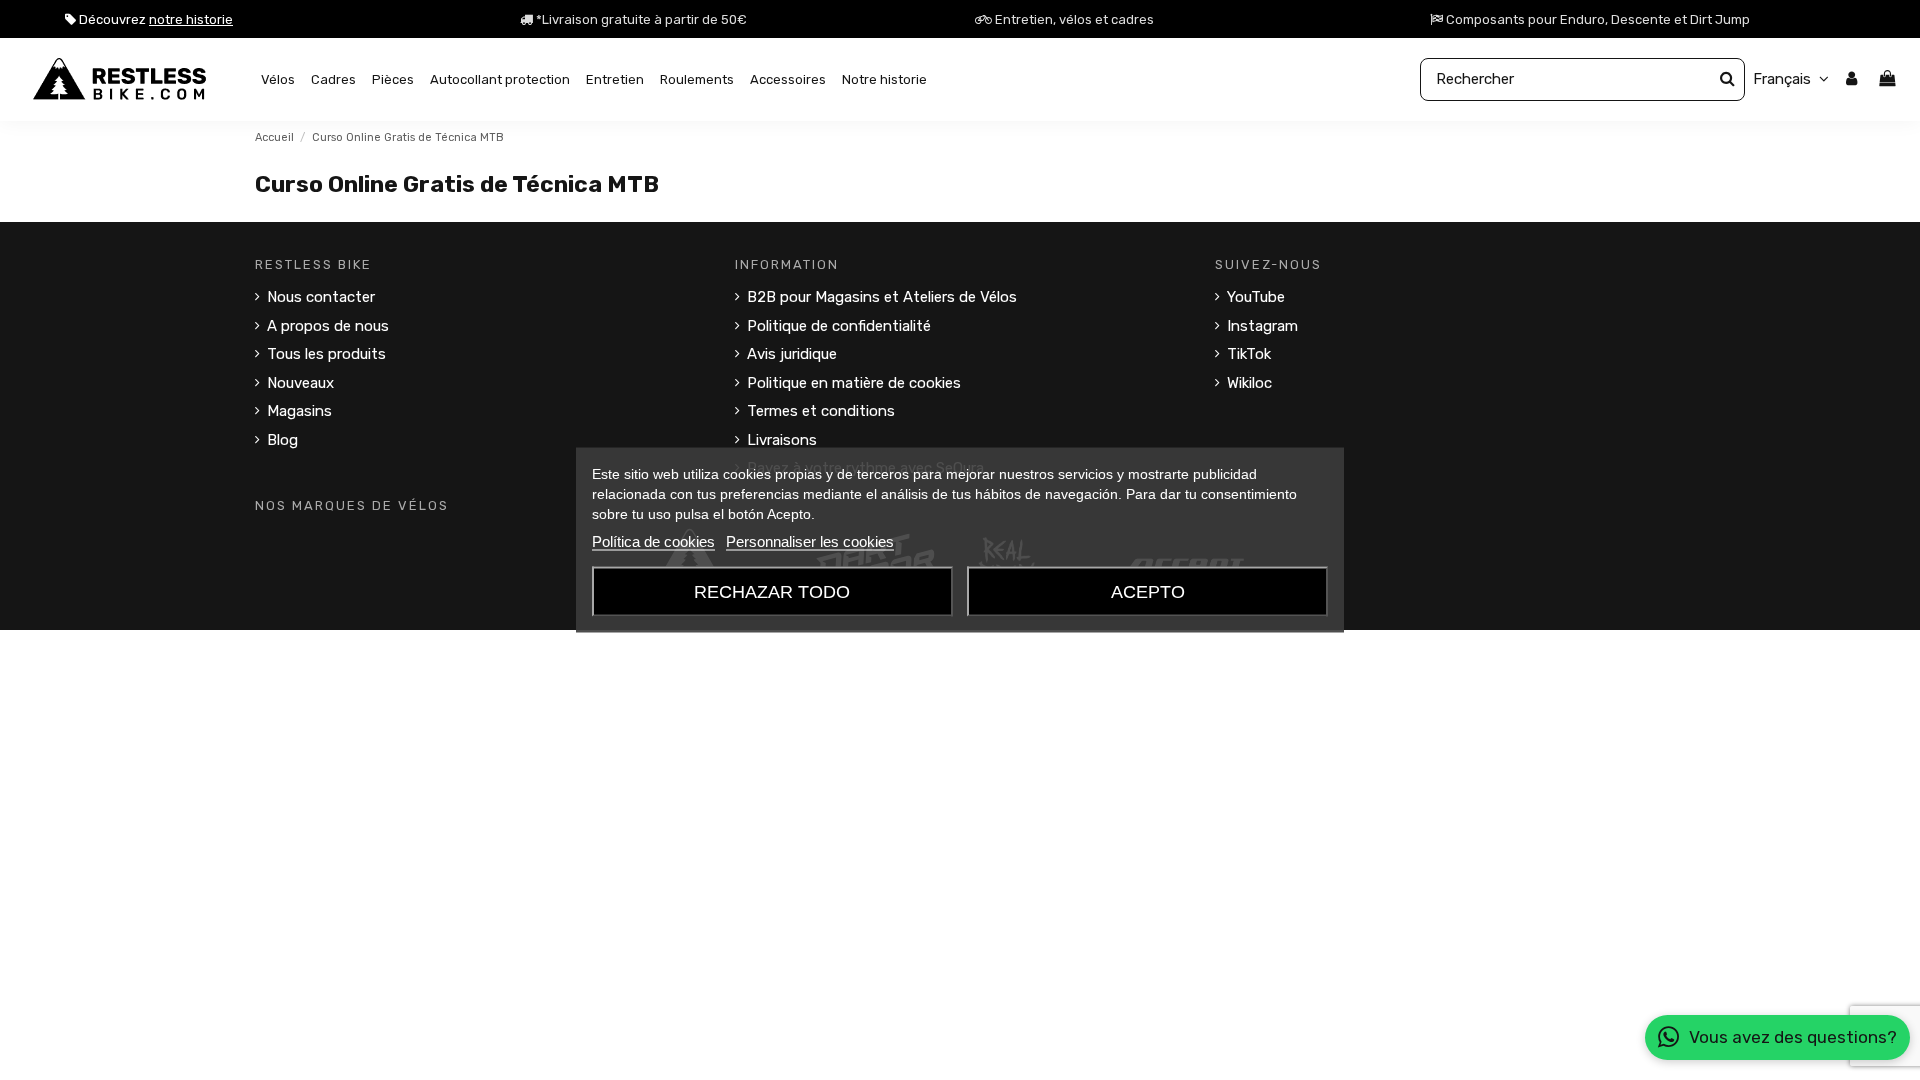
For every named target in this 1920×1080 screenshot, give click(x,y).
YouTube (1256, 297)
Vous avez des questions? (1793, 1037)
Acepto (1148, 592)
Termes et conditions (821, 411)
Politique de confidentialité (839, 326)
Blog (282, 440)
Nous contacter (321, 297)
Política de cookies (653, 541)
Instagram (1262, 326)
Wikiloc (1249, 383)
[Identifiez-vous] (1851, 79)
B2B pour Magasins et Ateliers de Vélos (882, 297)
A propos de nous (328, 326)
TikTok (1249, 354)
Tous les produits (326, 354)
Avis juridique (792, 354)
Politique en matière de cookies (854, 383)
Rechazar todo (772, 592)
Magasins (299, 411)
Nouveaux (300, 383)
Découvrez (154, 19)
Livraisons (782, 440)
